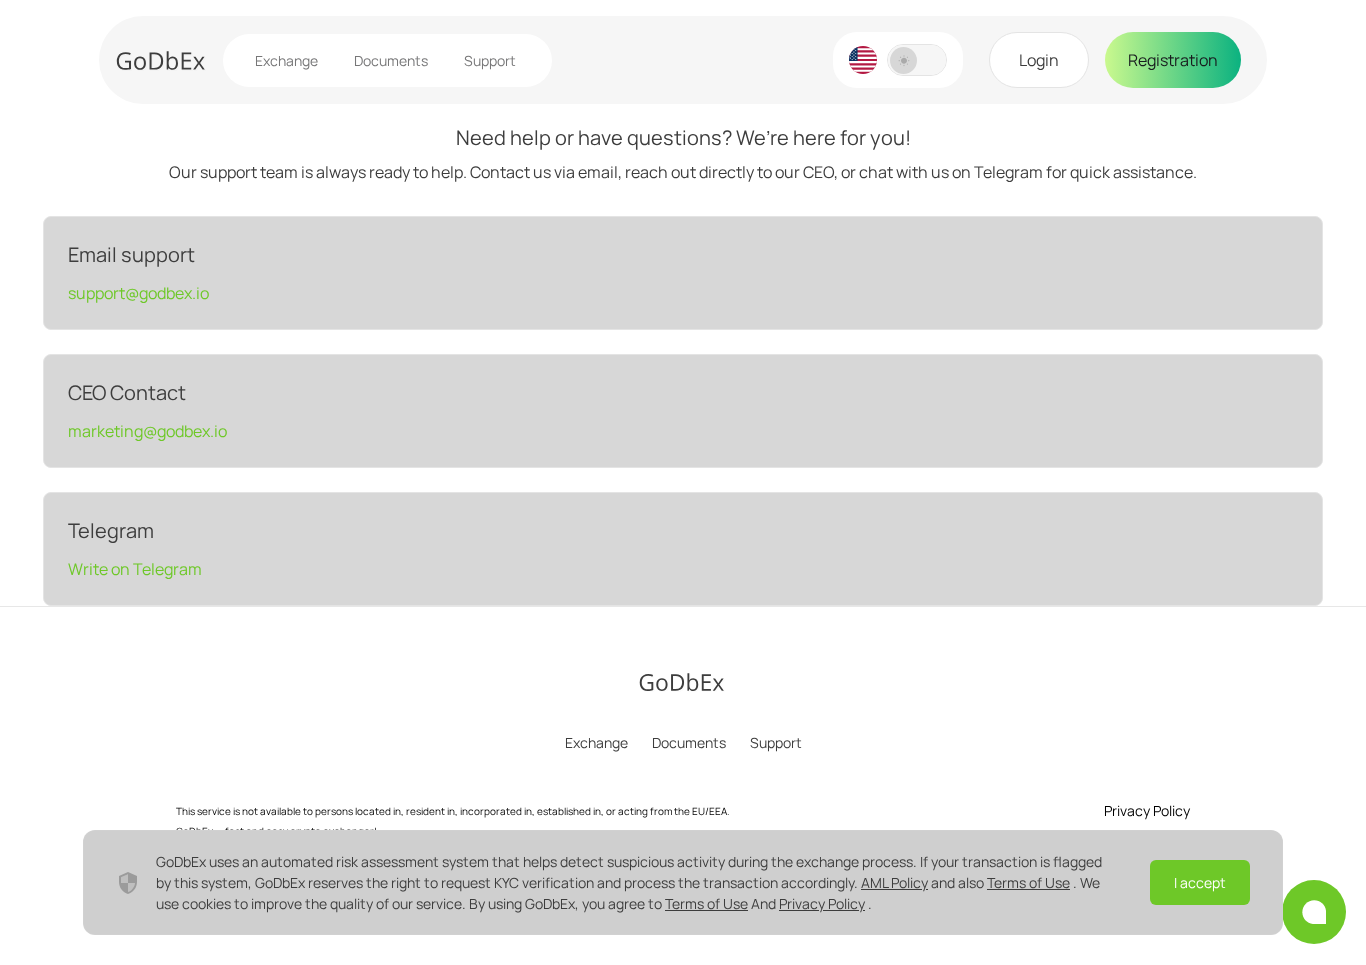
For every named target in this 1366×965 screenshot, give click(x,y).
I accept (1200, 882)
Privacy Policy (822, 903)
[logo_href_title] (161, 60)
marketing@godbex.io (147, 431)
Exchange (286, 60)
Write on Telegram (135, 569)
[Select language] (863, 60)
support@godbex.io (138, 293)
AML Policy (894, 882)
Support (490, 60)
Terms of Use (1028, 882)
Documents (391, 60)
